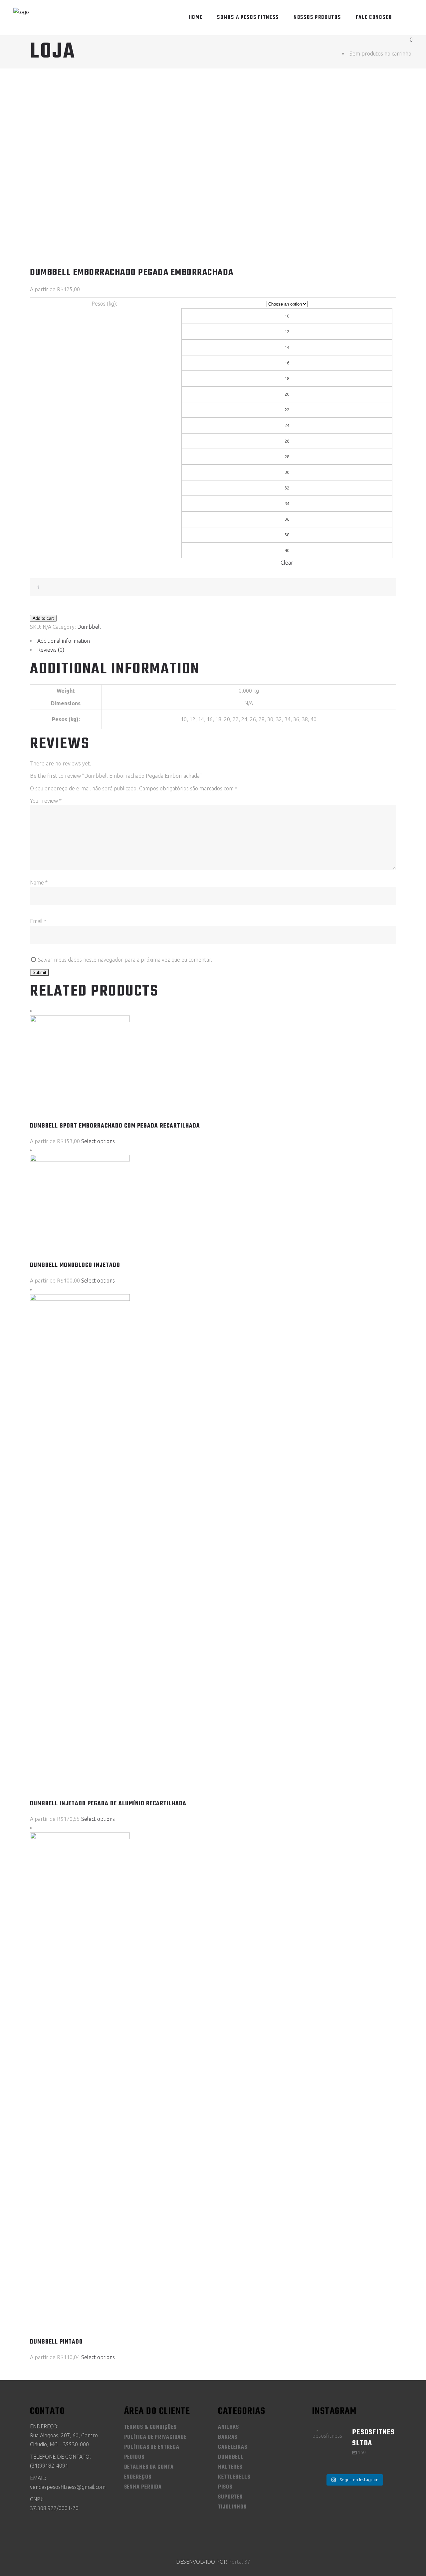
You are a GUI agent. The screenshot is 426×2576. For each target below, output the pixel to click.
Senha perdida (143, 2487)
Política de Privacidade (156, 2437)
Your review (46, 801)
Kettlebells (234, 2477)
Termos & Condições (150, 2427)
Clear (287, 563)
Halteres (230, 2467)
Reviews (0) (51, 650)
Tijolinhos (232, 2507)
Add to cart (43, 618)
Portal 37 (239, 2562)
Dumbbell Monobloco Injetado (75, 1265)
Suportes (230, 2497)
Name (39, 882)
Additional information (64, 641)
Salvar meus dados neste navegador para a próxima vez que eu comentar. (125, 960)
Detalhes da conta (149, 2467)
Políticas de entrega (152, 2447)
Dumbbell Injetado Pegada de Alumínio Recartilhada (108, 1804)
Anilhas (228, 2427)
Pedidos (134, 2457)
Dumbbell (89, 627)
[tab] (213, 641)
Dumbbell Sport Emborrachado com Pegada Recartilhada (115, 1126)
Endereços (138, 2477)
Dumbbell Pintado (56, 2342)
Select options (98, 1141)
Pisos (225, 2487)
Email (38, 921)
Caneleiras (233, 2447)
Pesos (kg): (104, 304)
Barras (228, 2437)
